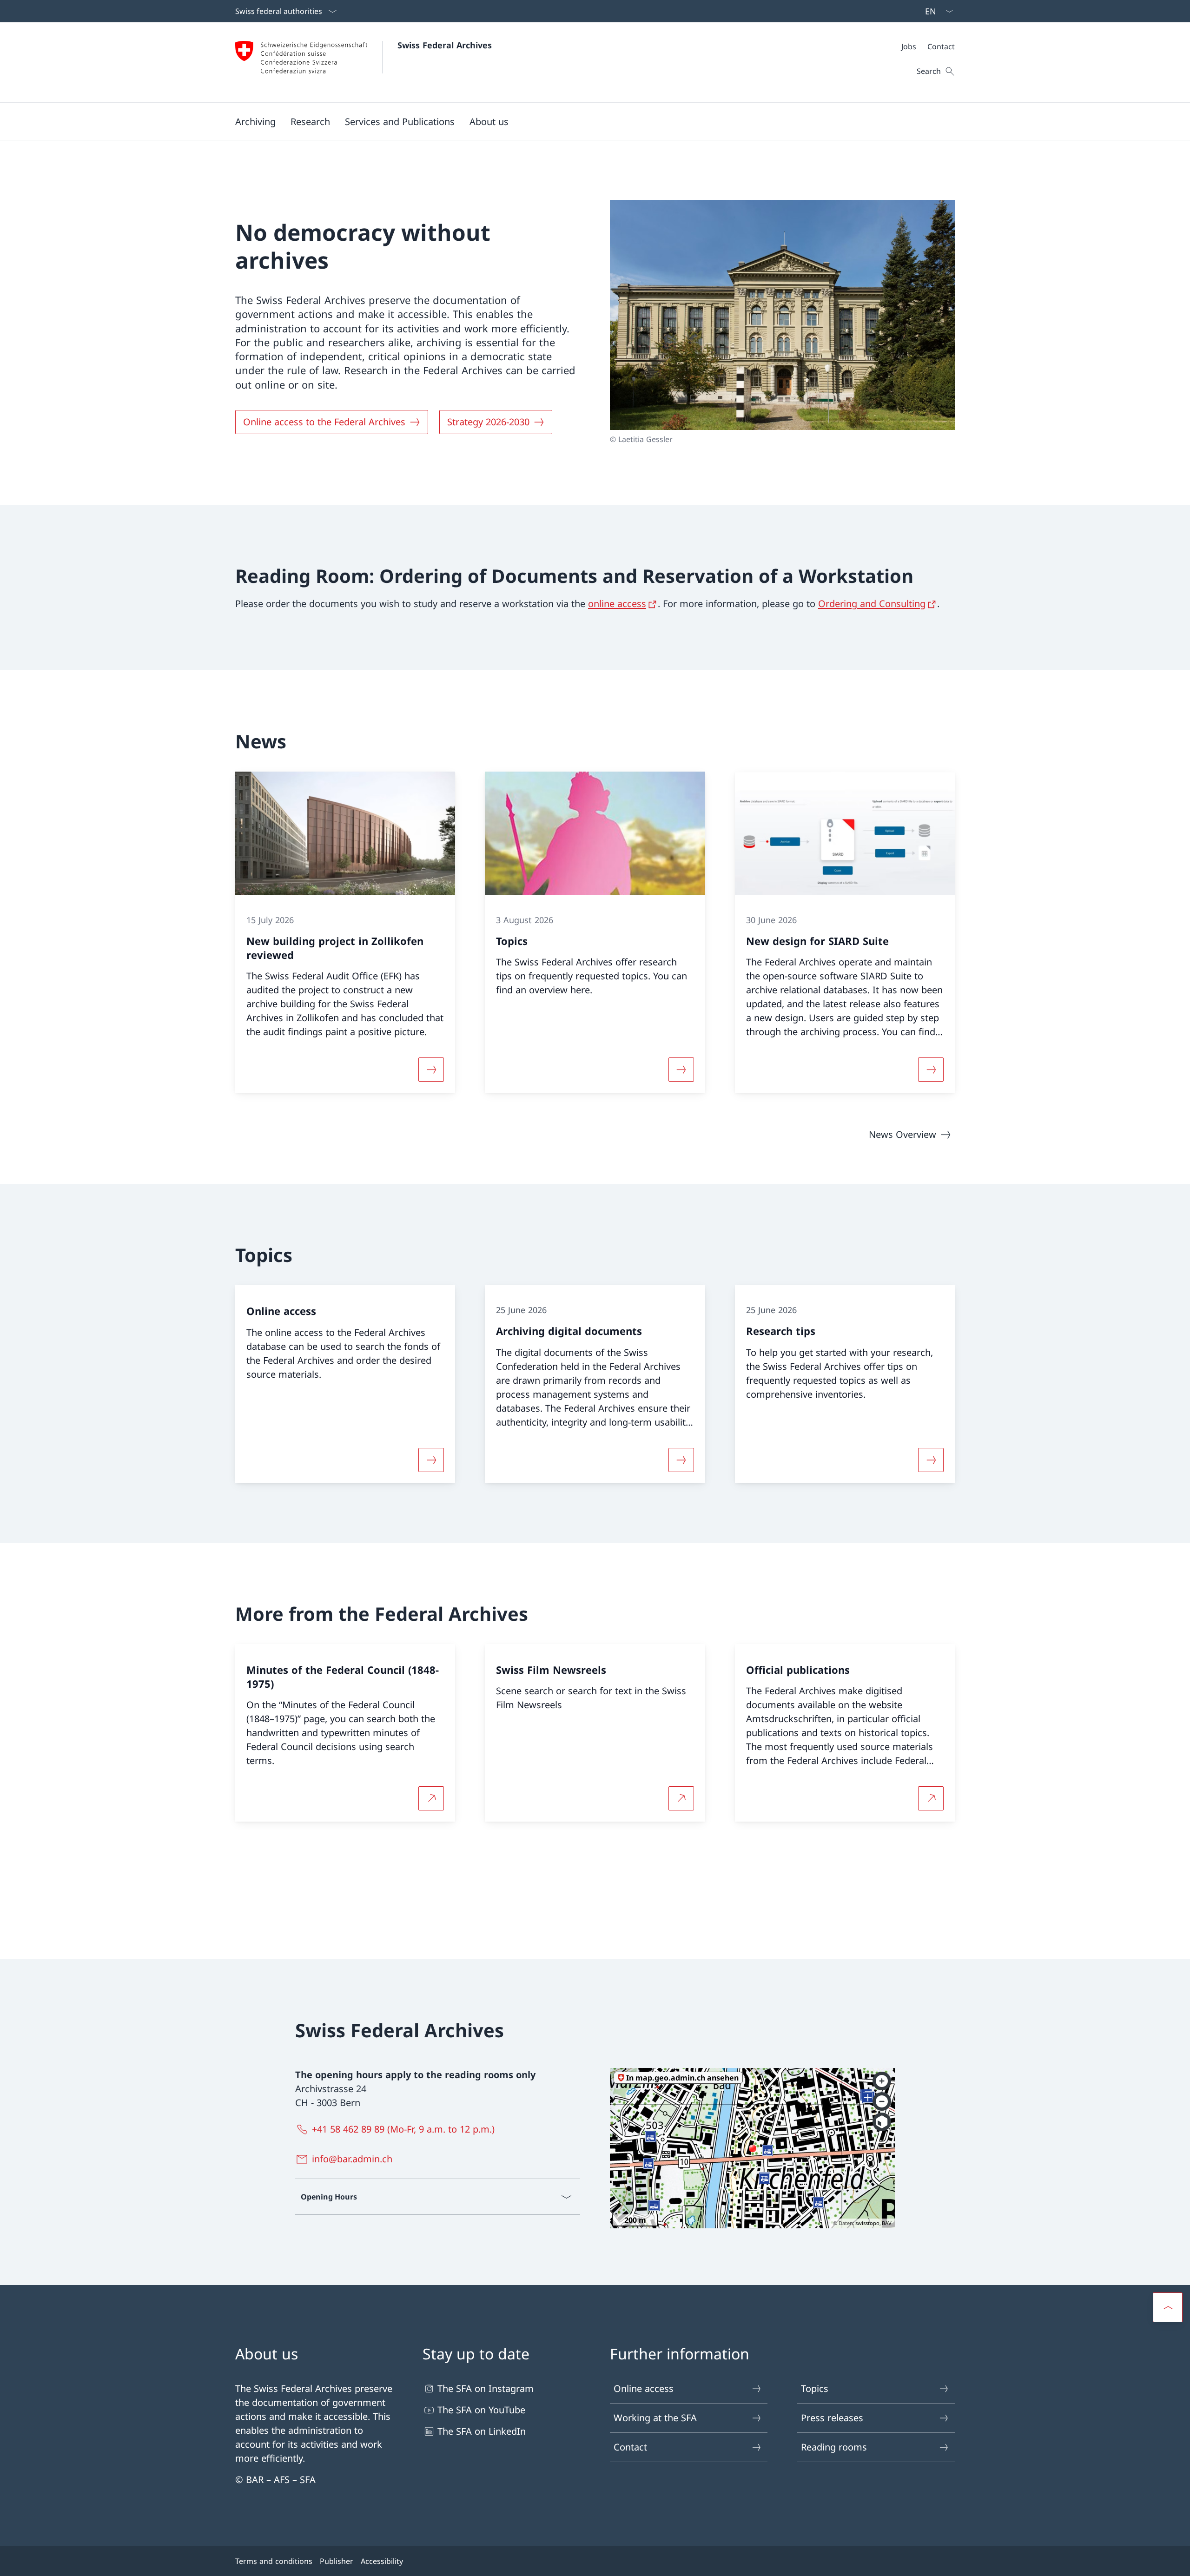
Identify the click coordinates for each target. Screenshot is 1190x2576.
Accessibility (382, 2561)
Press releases (832, 2418)
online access (617, 604)
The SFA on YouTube (481, 2410)
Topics (815, 2388)
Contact (630, 2447)
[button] (255, 121)
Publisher (337, 2561)
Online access (644, 2388)
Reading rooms (834, 2447)
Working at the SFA (655, 2418)
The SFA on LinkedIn (482, 2431)
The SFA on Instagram (486, 2388)
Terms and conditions (274, 2561)
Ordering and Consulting (872, 604)
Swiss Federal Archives (445, 45)
